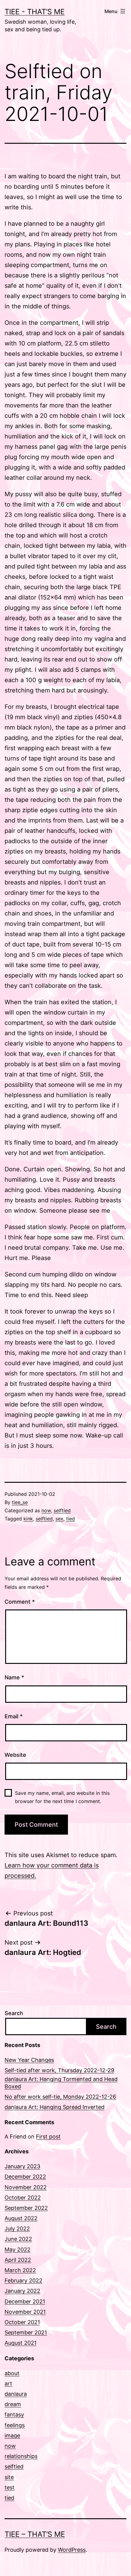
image (12, 2435)
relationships (21, 2456)
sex (59, 1519)
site (9, 2477)
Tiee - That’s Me (35, 12)
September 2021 (26, 2332)
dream (13, 2404)
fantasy (14, 2415)
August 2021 (21, 2343)
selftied (62, 1510)
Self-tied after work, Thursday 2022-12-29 (59, 2070)
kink (28, 1519)
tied (71, 1519)
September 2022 (26, 2208)
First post (48, 2136)
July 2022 (17, 2229)
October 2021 (22, 2322)
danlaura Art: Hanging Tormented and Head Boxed (61, 2083)
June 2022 (18, 2239)
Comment (20, 1602)
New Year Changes (29, 2060)
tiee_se (20, 1502)
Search (14, 2013)
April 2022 (18, 2260)
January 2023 (22, 2166)
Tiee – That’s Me (35, 2534)
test (10, 2487)
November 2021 (25, 2312)
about (12, 2373)
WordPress (72, 2550)
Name (14, 1677)
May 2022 (18, 2250)
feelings (15, 2425)
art (8, 2384)
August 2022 (21, 2218)
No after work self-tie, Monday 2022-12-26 (60, 2097)
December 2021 (25, 2301)
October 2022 (23, 2198)
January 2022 (22, 2291)
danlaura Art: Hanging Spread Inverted (55, 2107)
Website (15, 1755)
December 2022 (25, 2177)
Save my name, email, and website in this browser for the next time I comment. (62, 1797)
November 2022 (26, 2187)
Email (14, 1716)
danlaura (16, 2394)
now (46, 1510)
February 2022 (23, 2281)
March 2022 (20, 2270)
